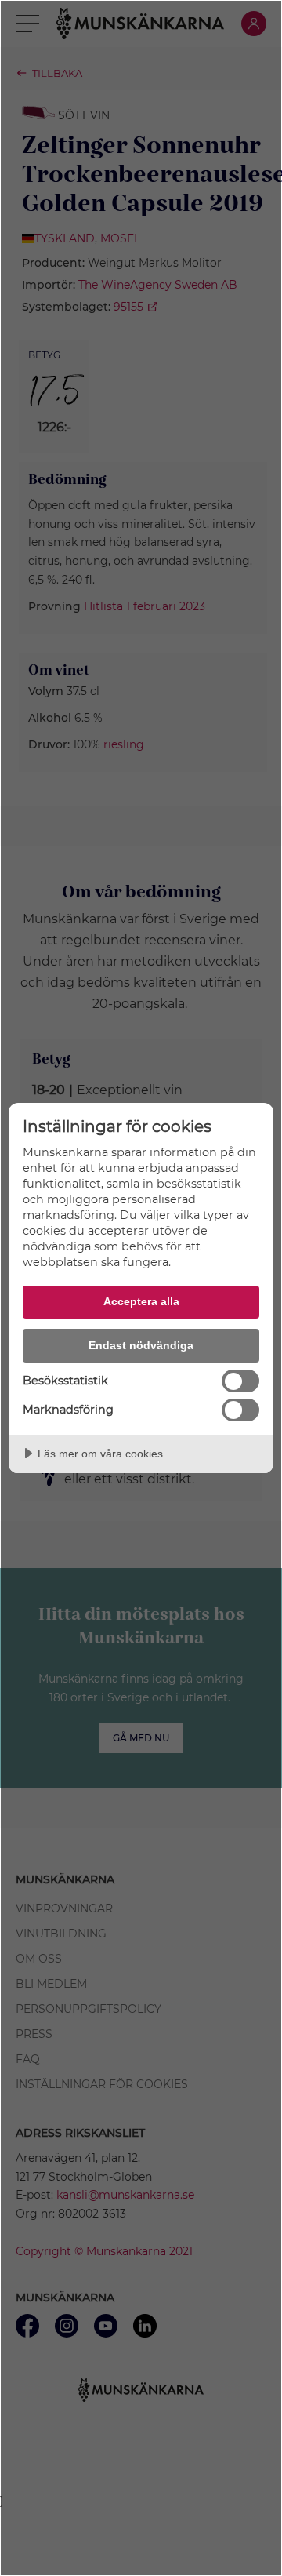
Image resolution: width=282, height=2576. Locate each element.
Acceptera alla (141, 1301)
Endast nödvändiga (141, 1345)
